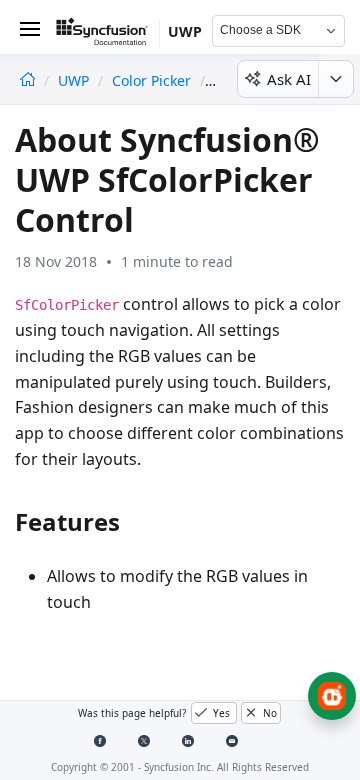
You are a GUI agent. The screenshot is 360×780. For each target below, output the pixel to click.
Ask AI (289, 79)
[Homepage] (27, 80)
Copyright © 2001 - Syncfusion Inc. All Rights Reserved (180, 767)
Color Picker (151, 80)
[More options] (335, 79)
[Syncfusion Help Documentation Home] (108, 35)
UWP (75, 80)
